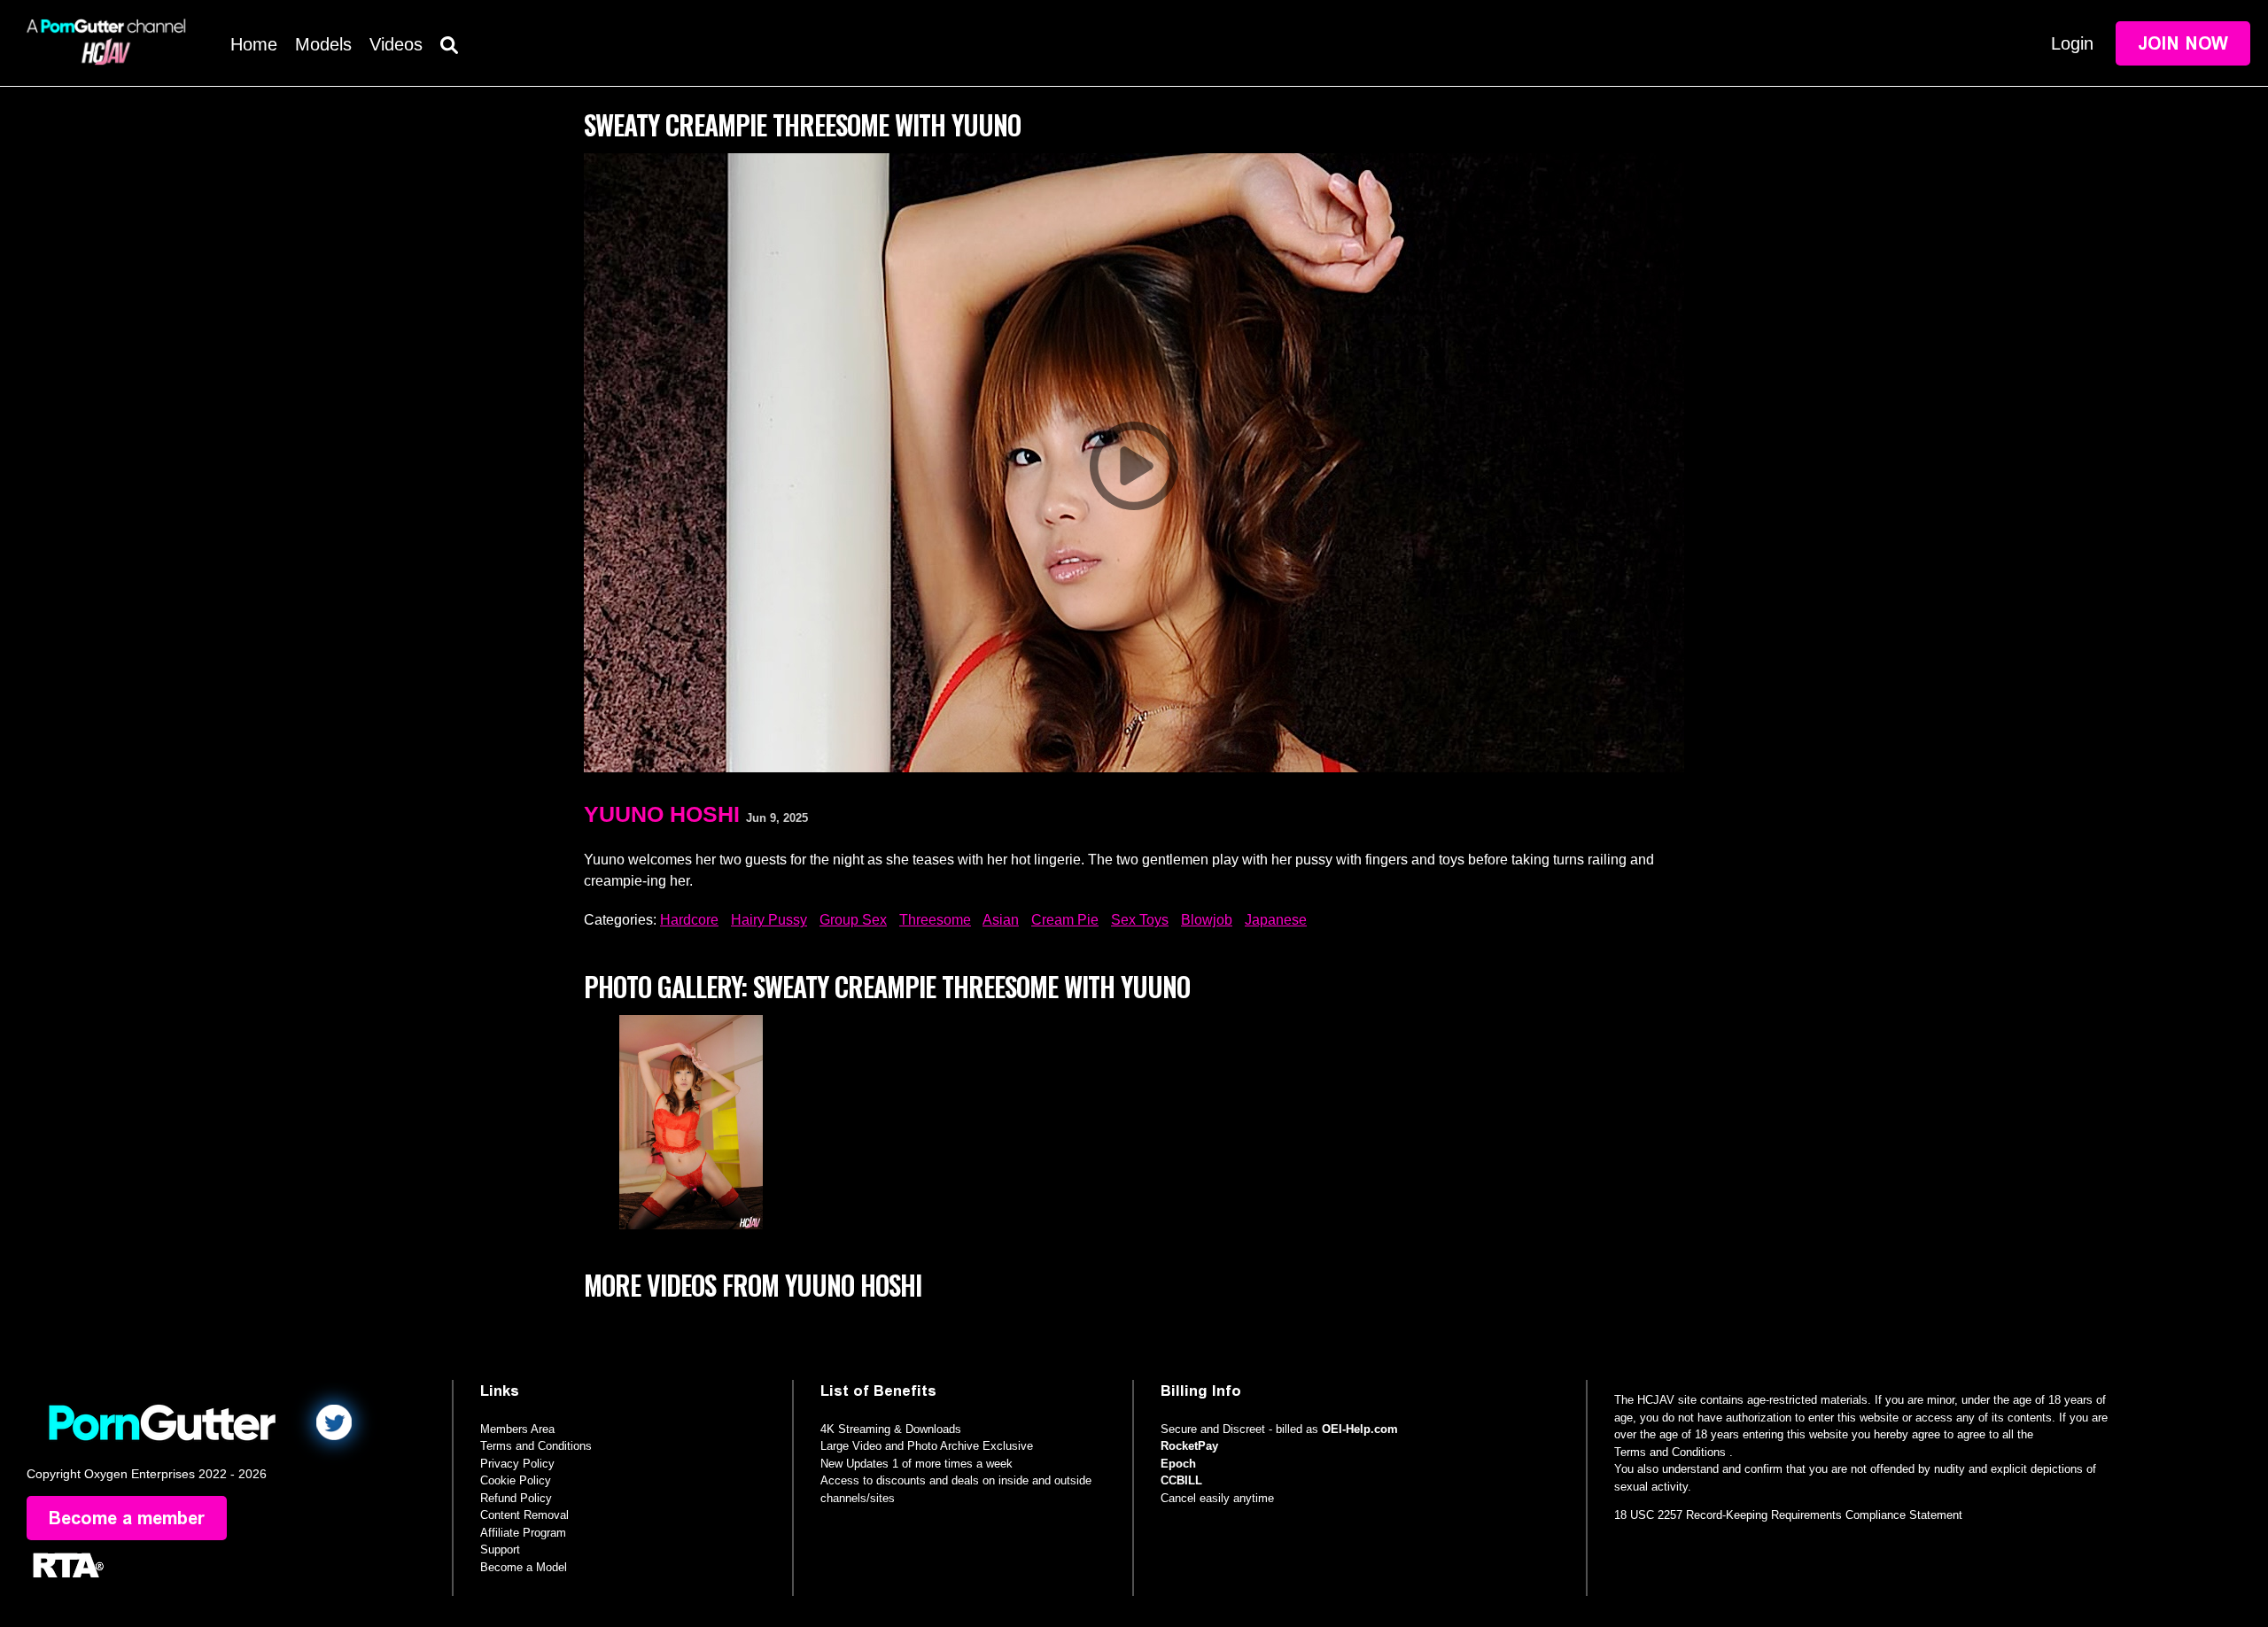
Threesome (935, 920)
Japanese (1276, 920)
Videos (396, 44)
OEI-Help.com (1360, 1429)
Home (254, 44)
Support (500, 1550)
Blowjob (1207, 920)
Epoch (1178, 1464)
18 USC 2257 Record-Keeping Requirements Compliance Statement (1788, 1515)
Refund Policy (516, 1498)
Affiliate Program (523, 1533)
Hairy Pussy (769, 920)
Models (323, 44)
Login (2072, 43)
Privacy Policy (517, 1464)
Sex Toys (1140, 920)
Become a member (127, 1518)
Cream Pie (1065, 920)
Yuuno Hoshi (662, 814)
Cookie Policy (516, 1480)
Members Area (517, 1429)
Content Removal (524, 1515)
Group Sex (853, 920)
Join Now (2183, 43)
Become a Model (524, 1567)
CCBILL (1181, 1480)
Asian (1001, 920)
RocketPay (1189, 1446)
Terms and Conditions (536, 1446)
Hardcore (689, 920)
